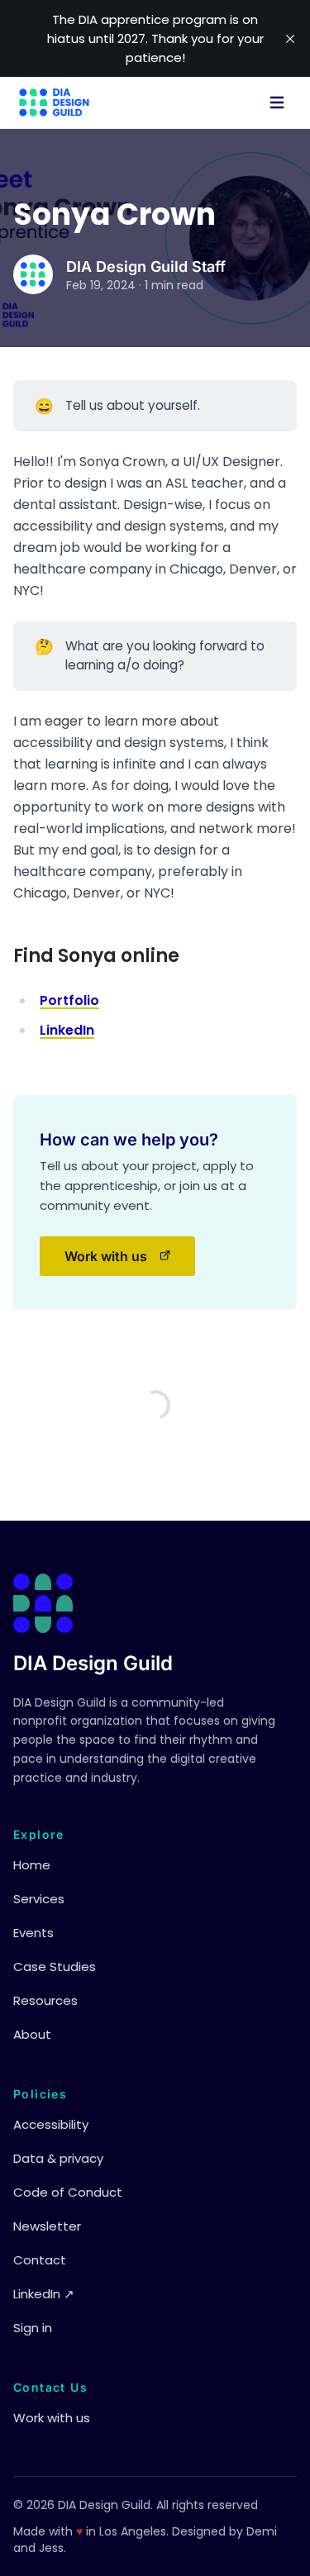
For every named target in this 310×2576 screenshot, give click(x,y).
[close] (290, 39)
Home (32, 1865)
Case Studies (55, 1967)
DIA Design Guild (93, 1663)
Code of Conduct (68, 2192)
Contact (40, 2260)
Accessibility (51, 2124)
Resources (45, 2000)
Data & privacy (58, 2158)
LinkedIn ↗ (44, 2294)
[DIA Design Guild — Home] (54, 102)
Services (39, 1899)
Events (33, 1933)
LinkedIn (67, 1030)
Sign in (33, 2328)
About (32, 2034)
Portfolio (69, 1000)
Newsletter (47, 2226)
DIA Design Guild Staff (146, 267)
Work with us (130, 1261)
